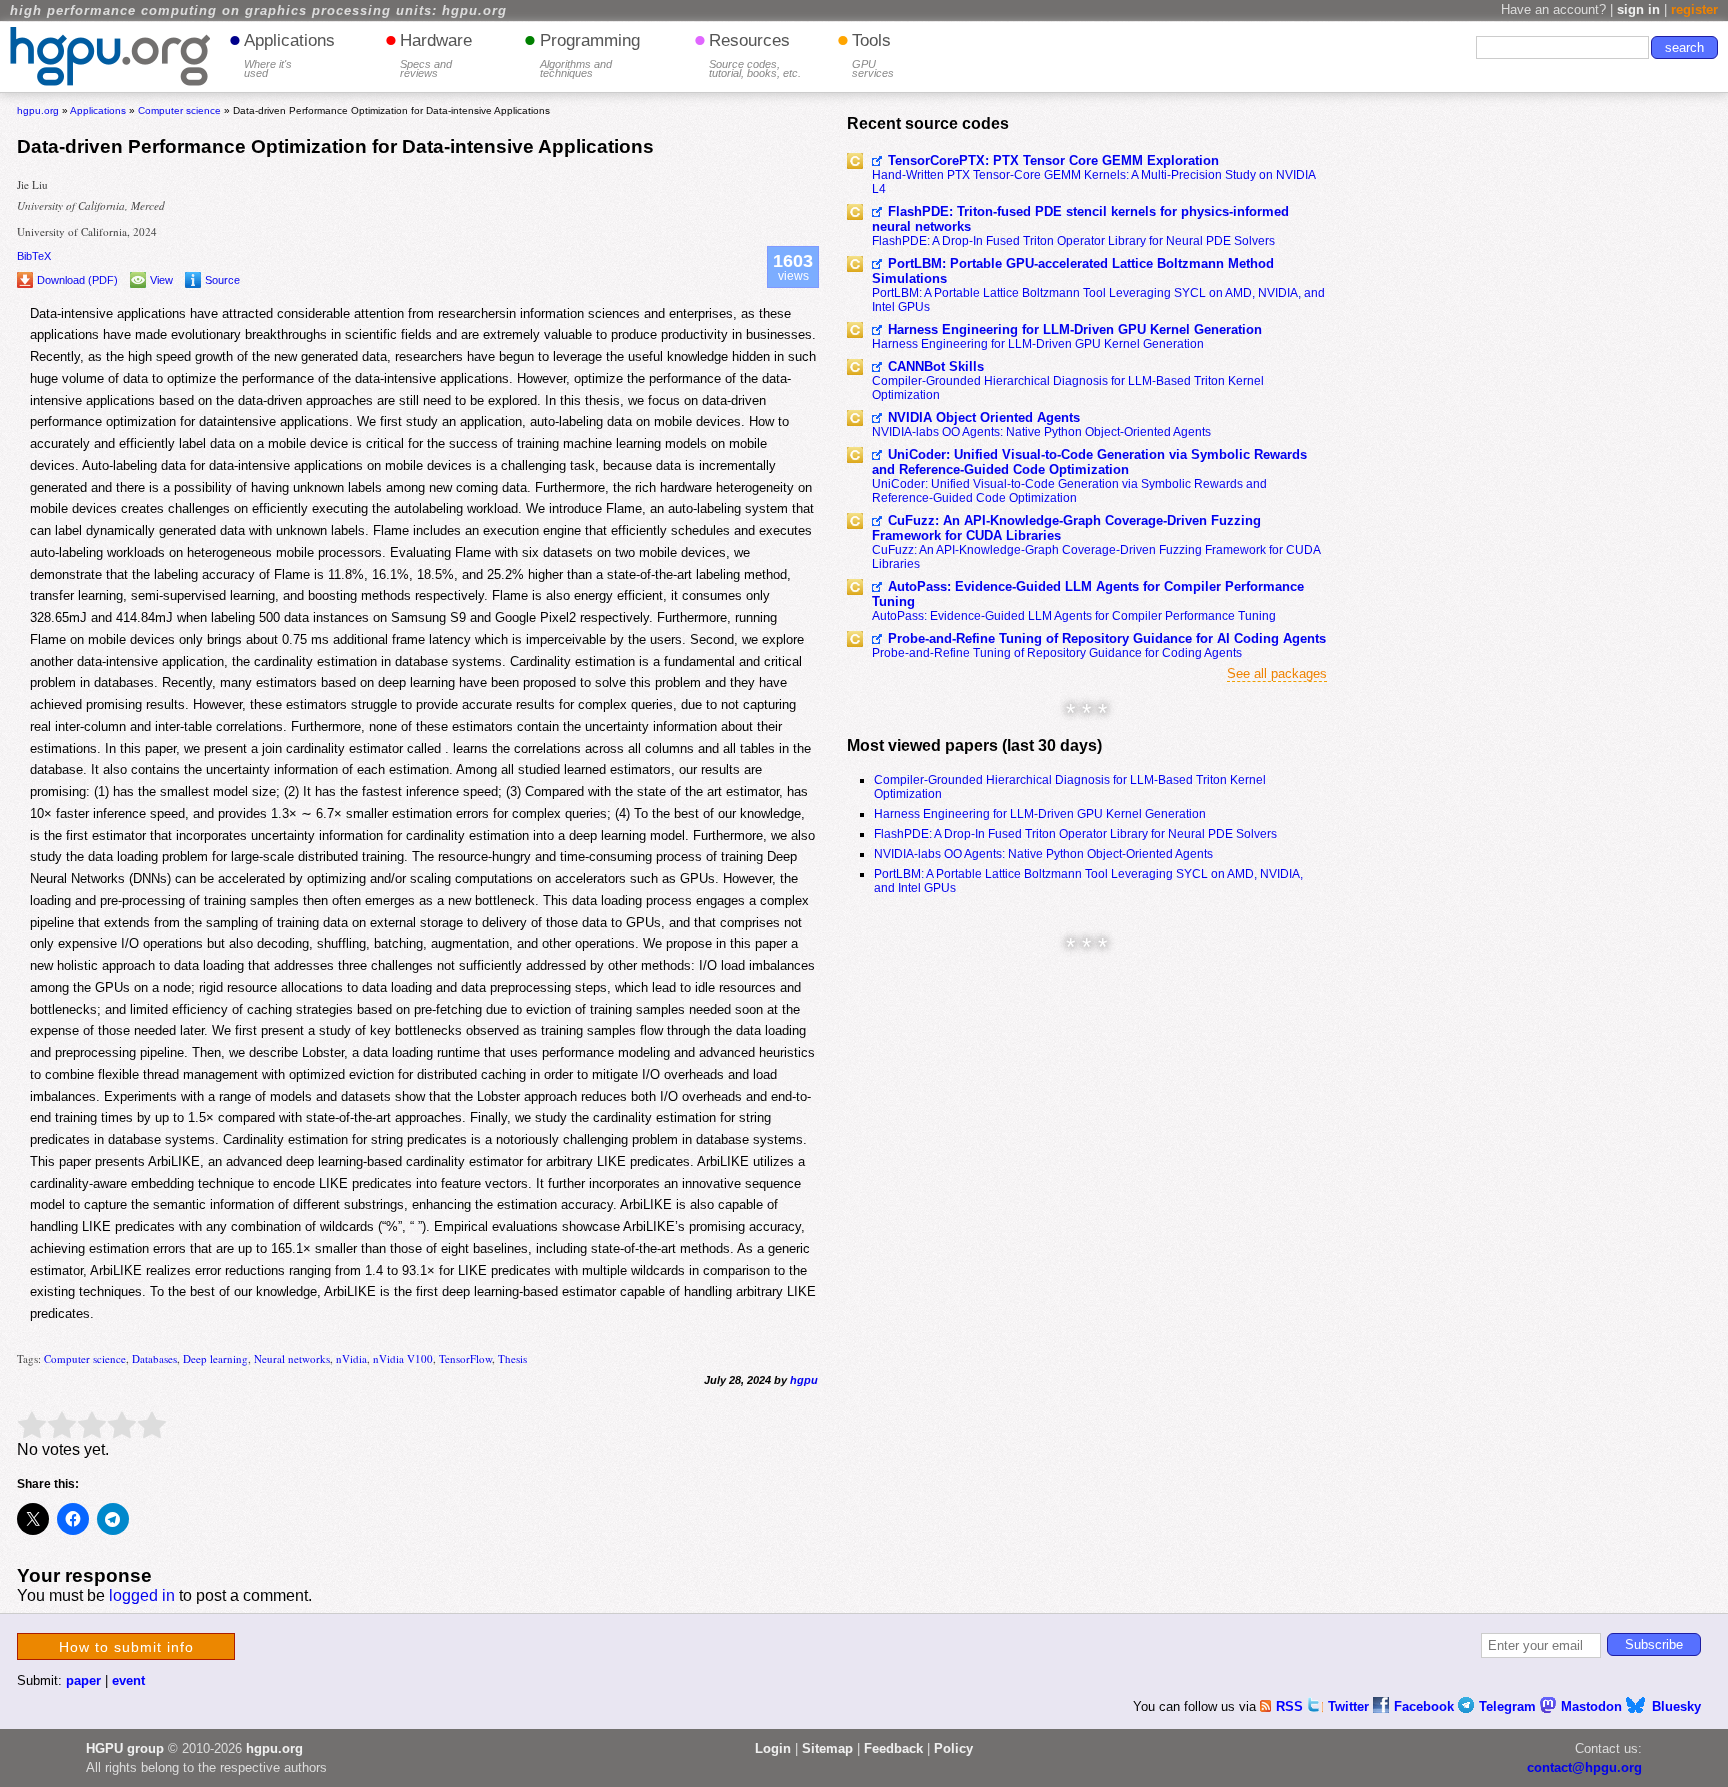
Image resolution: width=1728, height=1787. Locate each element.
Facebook (1426, 1706)
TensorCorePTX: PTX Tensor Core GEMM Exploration (1053, 160)
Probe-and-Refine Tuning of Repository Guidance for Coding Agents (1057, 653)
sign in (1638, 9)
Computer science (85, 1358)
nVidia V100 (403, 1358)
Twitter (1350, 1706)
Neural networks (292, 1358)
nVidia (351, 1358)
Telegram (1509, 1706)
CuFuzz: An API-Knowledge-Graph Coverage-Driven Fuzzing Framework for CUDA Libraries (1066, 528)
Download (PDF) (77, 280)
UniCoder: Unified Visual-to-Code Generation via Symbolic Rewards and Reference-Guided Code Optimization (1089, 462)
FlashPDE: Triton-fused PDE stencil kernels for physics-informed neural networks (1080, 219)
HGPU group (125, 1748)
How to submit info (126, 1647)
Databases (154, 1358)
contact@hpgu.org (1584, 1767)
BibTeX (34, 256)
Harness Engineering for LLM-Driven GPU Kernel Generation (1075, 329)
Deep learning (215, 1358)
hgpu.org (38, 110)
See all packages (1277, 673)
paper (83, 1680)
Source (222, 280)
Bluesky (1676, 1706)
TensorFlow (465, 1358)
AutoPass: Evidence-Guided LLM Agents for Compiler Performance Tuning (1088, 594)
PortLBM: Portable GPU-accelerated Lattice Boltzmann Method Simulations (1073, 271)
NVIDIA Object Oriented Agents (984, 417)
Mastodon (1593, 1706)
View (161, 280)
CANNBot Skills (936, 366)
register (1694, 9)
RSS (1291, 1706)
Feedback (893, 1748)
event (128, 1680)
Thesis (512, 1358)
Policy (953, 1748)
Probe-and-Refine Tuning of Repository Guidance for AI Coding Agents (1107, 638)
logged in (142, 1595)
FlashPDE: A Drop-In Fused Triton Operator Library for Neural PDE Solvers (1073, 241)
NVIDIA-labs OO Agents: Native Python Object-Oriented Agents (1041, 432)
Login (773, 1748)
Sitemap (827, 1748)
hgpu (804, 1380)
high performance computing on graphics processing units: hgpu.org (258, 11)
